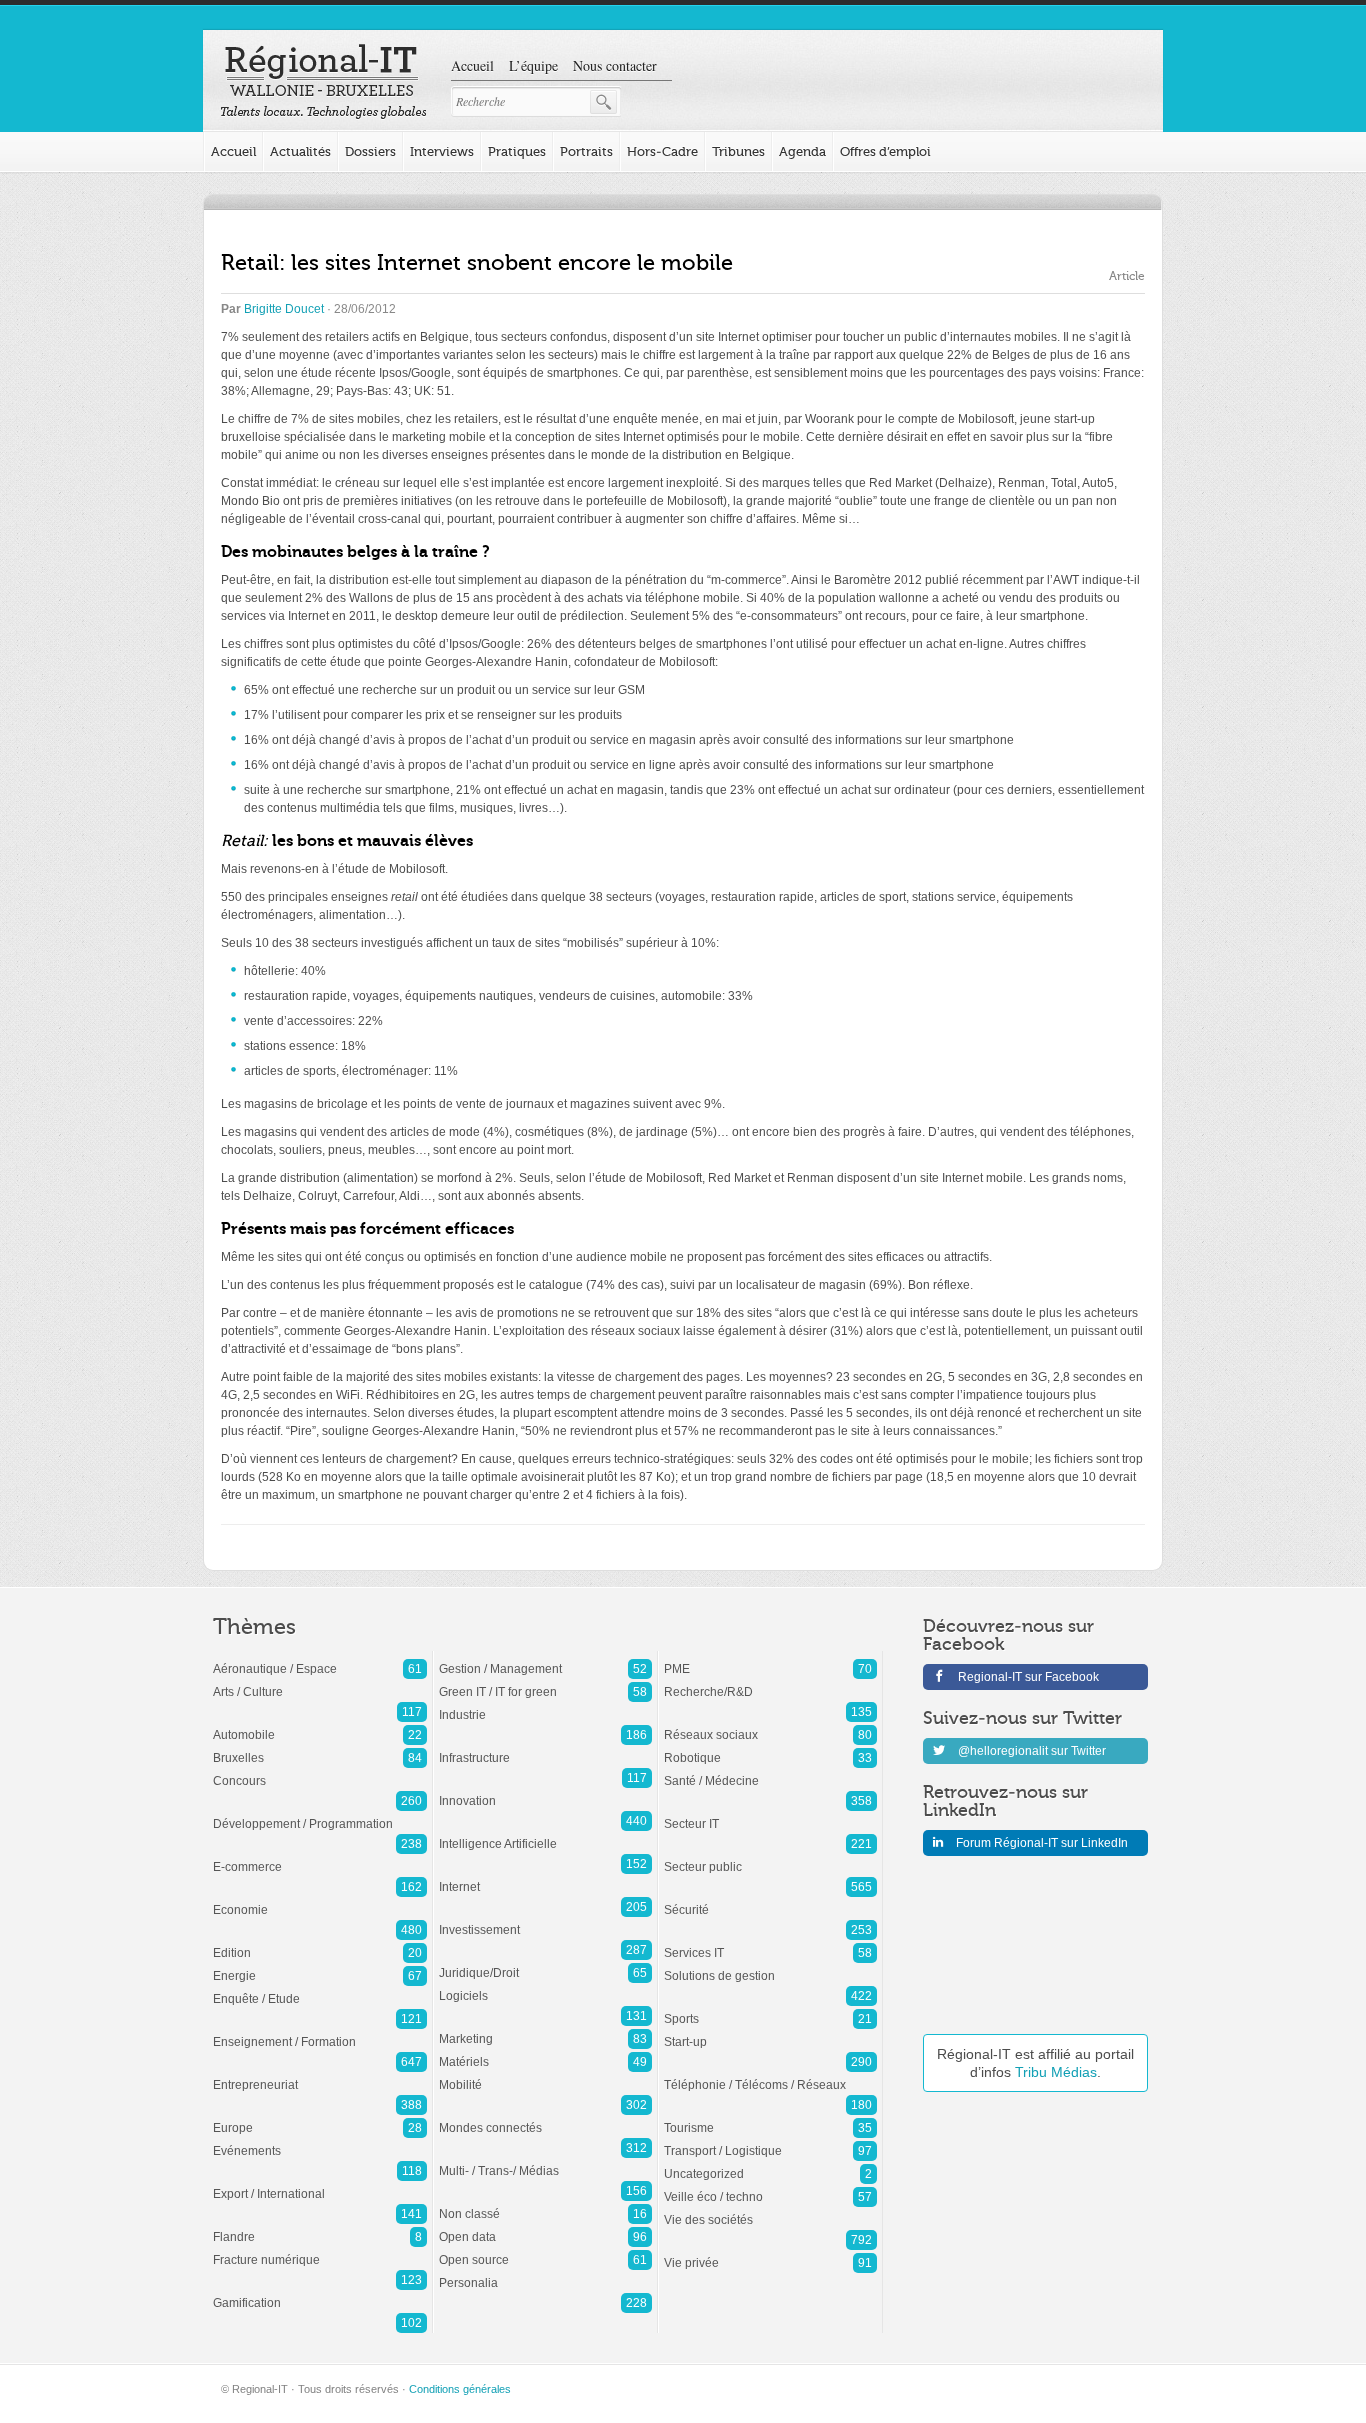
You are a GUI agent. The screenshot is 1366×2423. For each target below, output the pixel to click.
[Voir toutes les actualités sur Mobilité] (545, 2075)
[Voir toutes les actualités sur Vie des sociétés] (770, 2210)
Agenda (802, 151)
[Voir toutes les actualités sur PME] (770, 1659)
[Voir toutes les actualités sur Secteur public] (770, 1857)
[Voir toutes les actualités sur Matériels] (545, 2052)
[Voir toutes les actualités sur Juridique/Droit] (545, 1963)
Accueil (472, 65)
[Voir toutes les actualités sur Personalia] (545, 2273)
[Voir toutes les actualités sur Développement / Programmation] (320, 1814)
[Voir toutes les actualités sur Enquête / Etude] (320, 1989)
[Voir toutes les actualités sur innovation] (545, 1791)
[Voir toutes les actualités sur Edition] (320, 1943)
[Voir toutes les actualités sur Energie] (320, 1966)
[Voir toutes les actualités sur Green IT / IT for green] (545, 1682)
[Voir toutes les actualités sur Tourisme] (770, 2118)
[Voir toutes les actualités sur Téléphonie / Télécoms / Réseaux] (770, 2075)
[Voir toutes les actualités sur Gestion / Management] (545, 1659)
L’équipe (533, 65)
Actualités (300, 151)
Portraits (586, 151)
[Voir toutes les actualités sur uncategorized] (770, 2164)
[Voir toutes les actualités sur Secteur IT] (770, 1814)
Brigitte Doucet (284, 309)
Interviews (442, 151)
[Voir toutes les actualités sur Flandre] (320, 2227)
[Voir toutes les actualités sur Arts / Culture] (320, 1682)
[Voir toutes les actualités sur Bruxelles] (320, 1748)
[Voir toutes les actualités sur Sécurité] (770, 1900)
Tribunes (738, 151)
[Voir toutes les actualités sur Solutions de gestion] (770, 1966)
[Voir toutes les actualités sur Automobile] (320, 1725)
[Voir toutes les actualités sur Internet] (545, 1877)
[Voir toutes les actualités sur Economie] (320, 1900)
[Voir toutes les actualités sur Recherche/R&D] (770, 1682)
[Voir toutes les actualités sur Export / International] (320, 2184)
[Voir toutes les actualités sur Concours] (320, 1771)
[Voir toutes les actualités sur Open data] (545, 2227)
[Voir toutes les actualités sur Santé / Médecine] (770, 1771)
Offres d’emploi (885, 151)
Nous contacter (615, 65)
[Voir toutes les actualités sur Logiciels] (545, 1986)
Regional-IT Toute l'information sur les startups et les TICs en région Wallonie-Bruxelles (323, 82)
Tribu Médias (1056, 2072)
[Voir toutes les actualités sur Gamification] (320, 2293)
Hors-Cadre (662, 151)
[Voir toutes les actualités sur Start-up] (770, 2032)
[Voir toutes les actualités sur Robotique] (770, 1748)
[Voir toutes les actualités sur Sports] (770, 2009)
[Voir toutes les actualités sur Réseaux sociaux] (770, 1725)
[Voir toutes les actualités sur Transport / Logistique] (770, 2141)
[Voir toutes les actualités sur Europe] (320, 2118)
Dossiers (370, 151)
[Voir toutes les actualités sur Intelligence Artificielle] (545, 1834)
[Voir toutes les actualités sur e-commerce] (320, 1857)
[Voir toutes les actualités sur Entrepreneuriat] (320, 2075)
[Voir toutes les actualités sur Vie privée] (770, 2253)
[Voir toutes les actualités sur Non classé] (545, 2204)
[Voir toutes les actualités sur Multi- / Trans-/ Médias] (545, 2161)
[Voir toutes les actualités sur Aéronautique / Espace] (320, 1659)
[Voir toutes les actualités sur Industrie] (545, 1705)
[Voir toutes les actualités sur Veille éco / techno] (770, 2187)
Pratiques (517, 151)
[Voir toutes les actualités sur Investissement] (545, 1920)
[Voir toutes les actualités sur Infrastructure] (545, 1748)
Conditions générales (460, 2389)
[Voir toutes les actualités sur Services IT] (770, 1943)
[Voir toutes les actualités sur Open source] (545, 2250)
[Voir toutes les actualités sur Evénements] (320, 2141)
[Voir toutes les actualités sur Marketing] (545, 2029)
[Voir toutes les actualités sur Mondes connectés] (545, 2118)
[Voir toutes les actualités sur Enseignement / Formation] (320, 2032)
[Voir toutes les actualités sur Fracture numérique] (320, 2250)
